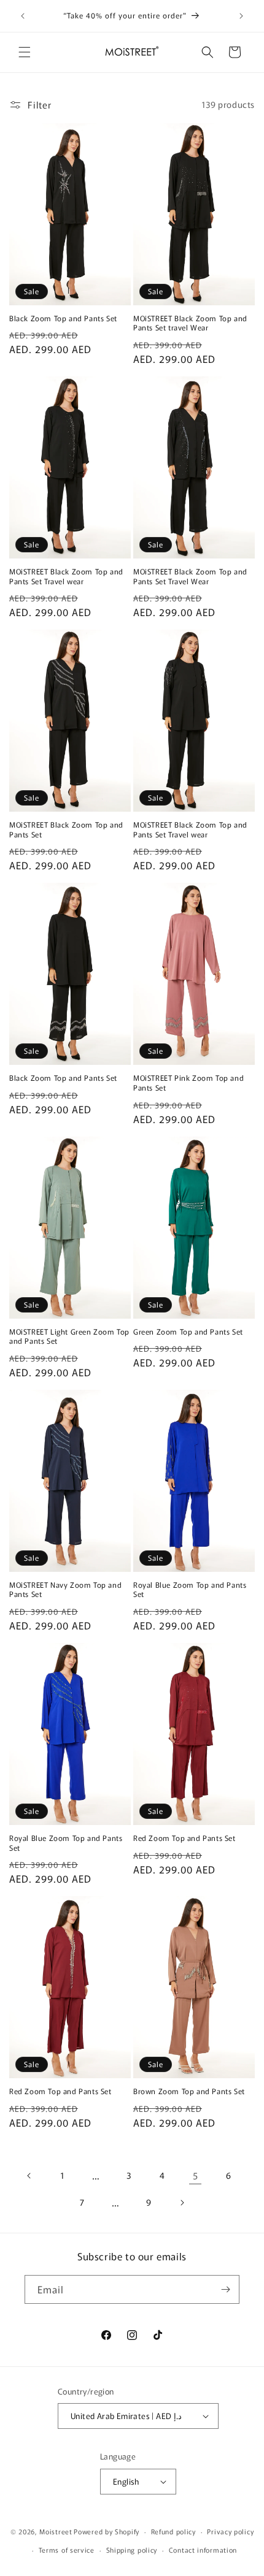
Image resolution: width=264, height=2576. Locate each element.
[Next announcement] (241, 16)
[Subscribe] (225, 2289)
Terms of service (67, 2550)
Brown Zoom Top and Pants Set (189, 2091)
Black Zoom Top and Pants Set (63, 318)
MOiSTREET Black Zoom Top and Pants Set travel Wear (190, 323)
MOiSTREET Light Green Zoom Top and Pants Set (69, 1336)
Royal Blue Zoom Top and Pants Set (190, 1589)
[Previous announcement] (23, 16)
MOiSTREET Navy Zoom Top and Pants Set (65, 1589)
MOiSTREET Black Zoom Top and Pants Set (66, 829)
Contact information (203, 2550)
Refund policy (173, 2531)
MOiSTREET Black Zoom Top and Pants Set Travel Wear (190, 576)
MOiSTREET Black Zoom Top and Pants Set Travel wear (66, 576)
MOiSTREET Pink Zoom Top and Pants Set (188, 1082)
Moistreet (56, 2531)
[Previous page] (29, 2176)
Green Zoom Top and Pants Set (188, 1332)
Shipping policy (132, 2550)
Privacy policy (230, 2531)
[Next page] (182, 2203)
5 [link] (196, 2175)
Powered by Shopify (107, 2531)
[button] (25, 52)
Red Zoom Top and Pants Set (184, 1838)
